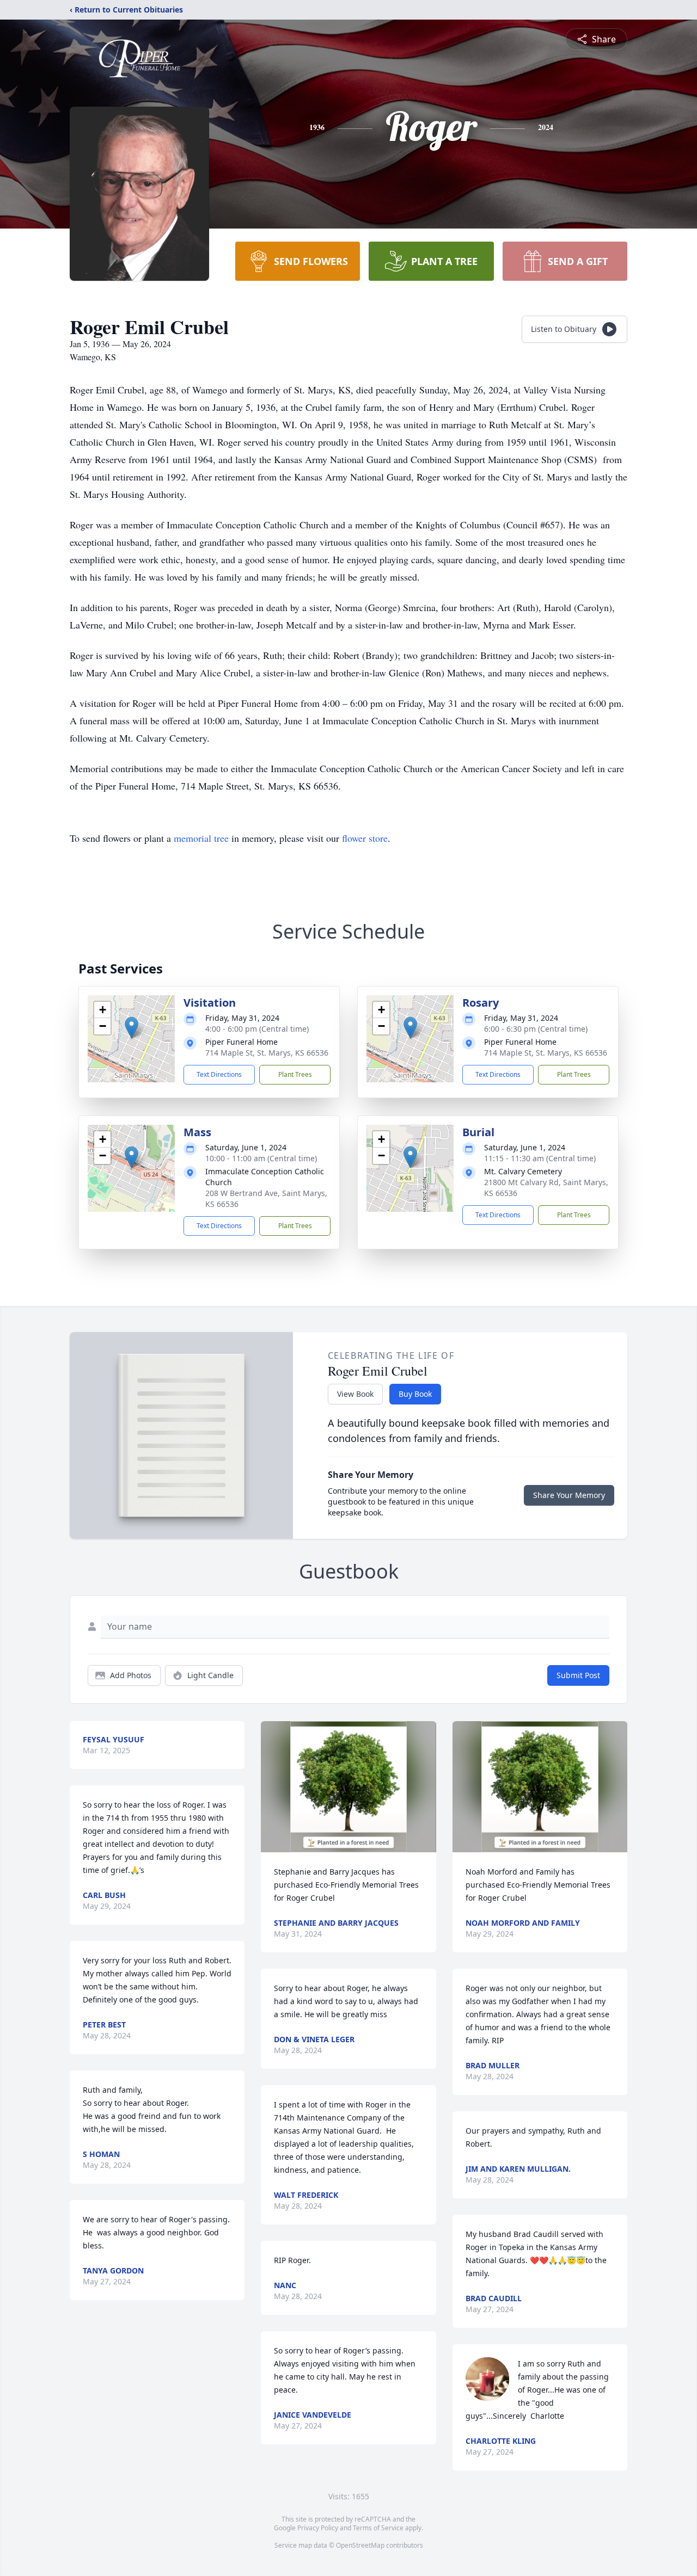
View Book (355, 1394)
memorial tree (201, 838)
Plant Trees (295, 1074)
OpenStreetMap (360, 2545)
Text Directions (219, 1074)
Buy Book (415, 1394)
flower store (365, 838)
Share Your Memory (569, 1495)
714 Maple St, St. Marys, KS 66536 (267, 1053)
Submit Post (578, 1675)
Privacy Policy (318, 2528)
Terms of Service (378, 2528)
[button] (132, 1028)
